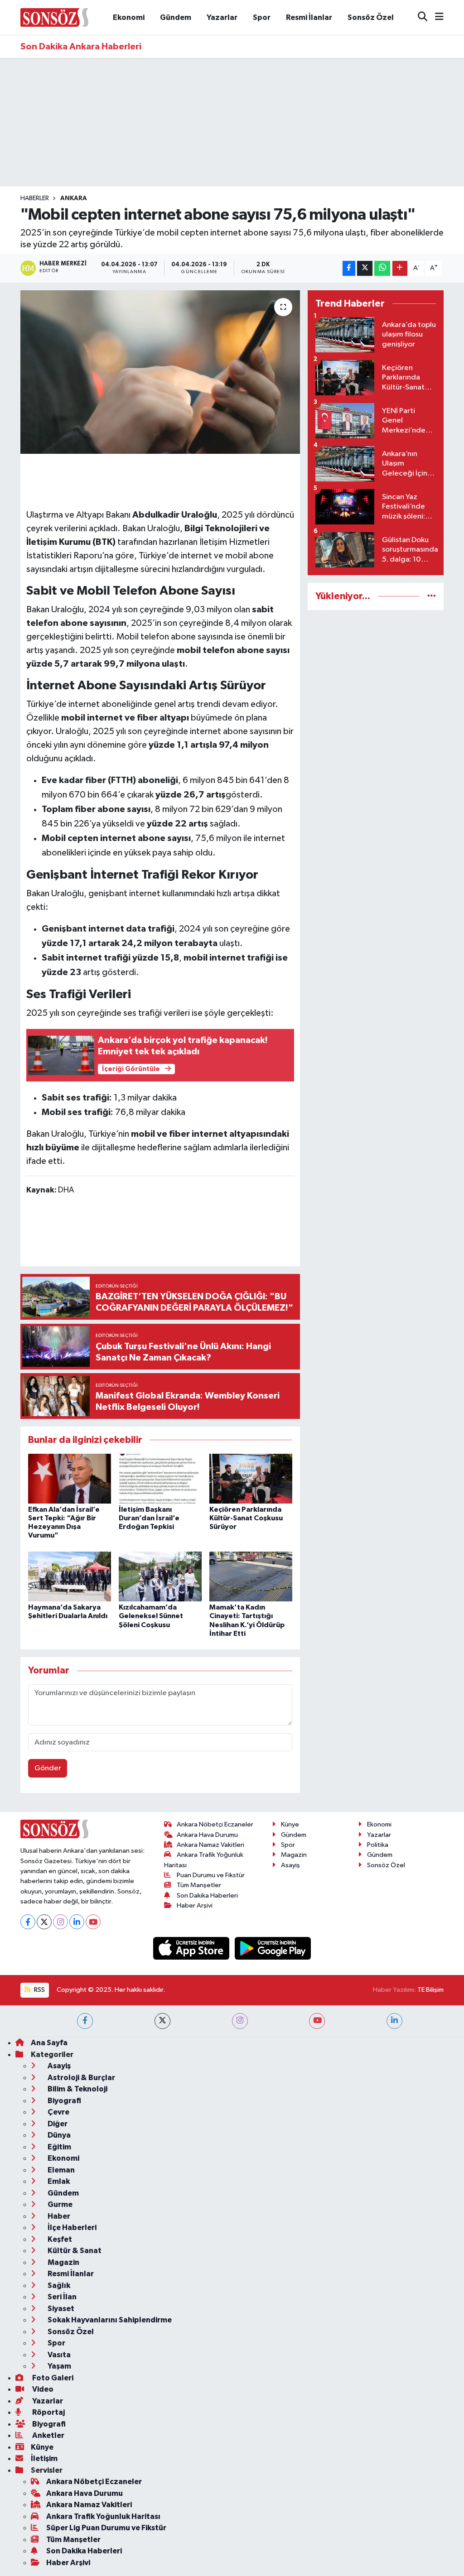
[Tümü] (432, 596)
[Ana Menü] (435, 17)
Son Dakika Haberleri (207, 1896)
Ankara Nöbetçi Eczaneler (215, 1824)
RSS (39, 1990)
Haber (58, 2216)
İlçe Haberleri (71, 2228)
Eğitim (59, 2147)
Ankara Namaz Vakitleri (210, 1845)
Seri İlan (61, 2297)
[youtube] (317, 2021)
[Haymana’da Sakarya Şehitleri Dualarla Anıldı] (70, 1576)
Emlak (58, 2181)
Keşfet (59, 2239)
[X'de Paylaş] (365, 268)
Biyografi (64, 2101)
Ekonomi (129, 17)
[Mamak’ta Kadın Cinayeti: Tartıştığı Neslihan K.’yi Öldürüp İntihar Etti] (251, 1576)
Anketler (48, 2435)
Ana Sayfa (49, 2043)
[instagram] (240, 2021)
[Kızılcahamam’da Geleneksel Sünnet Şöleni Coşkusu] (160, 1576)
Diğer (57, 2124)
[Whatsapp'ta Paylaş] (382, 268)
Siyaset (60, 2309)
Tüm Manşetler (199, 1885)
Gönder (48, 1768)
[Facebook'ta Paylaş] (349, 268)
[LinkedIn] (77, 1922)
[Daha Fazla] (400, 268)
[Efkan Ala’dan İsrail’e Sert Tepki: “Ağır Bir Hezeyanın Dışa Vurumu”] (70, 1478)
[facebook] (85, 2021)
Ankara (74, 198)
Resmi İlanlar (309, 17)
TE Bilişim (430, 1990)
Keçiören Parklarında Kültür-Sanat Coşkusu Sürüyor (246, 1518)
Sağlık (58, 2285)
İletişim (44, 2458)
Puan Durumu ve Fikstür (211, 1875)
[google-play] (273, 1948)
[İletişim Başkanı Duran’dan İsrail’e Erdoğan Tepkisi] (160, 1478)
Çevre (58, 2112)
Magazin (294, 1855)
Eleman (60, 2170)
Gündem (176, 17)
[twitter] (162, 2021)
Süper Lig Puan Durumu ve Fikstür (106, 2528)
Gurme (59, 2204)
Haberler (35, 198)
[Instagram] (60, 1922)
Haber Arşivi (195, 1906)
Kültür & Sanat (74, 2251)
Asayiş (290, 1865)
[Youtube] (93, 1922)
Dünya (58, 2135)
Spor (262, 17)
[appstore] (192, 1948)
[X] (44, 1922)
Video (42, 2389)
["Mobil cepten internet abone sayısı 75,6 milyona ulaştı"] (160, 372)
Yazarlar (222, 17)
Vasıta (58, 2355)
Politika (378, 1845)
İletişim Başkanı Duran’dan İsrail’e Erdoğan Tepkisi (149, 1518)
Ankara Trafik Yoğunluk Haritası (103, 2516)
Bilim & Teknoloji (77, 2089)
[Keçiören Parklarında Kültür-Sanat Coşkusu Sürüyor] (251, 1478)
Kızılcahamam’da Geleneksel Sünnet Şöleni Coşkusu (151, 1616)
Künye (290, 1824)
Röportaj (48, 2412)
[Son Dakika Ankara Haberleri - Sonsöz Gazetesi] (54, 17)
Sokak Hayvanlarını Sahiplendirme (109, 2320)
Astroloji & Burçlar (81, 2078)
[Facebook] (28, 1922)
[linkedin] (394, 2021)
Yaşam (59, 2366)
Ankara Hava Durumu (207, 1835)
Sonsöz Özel (371, 17)
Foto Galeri (52, 2378)
